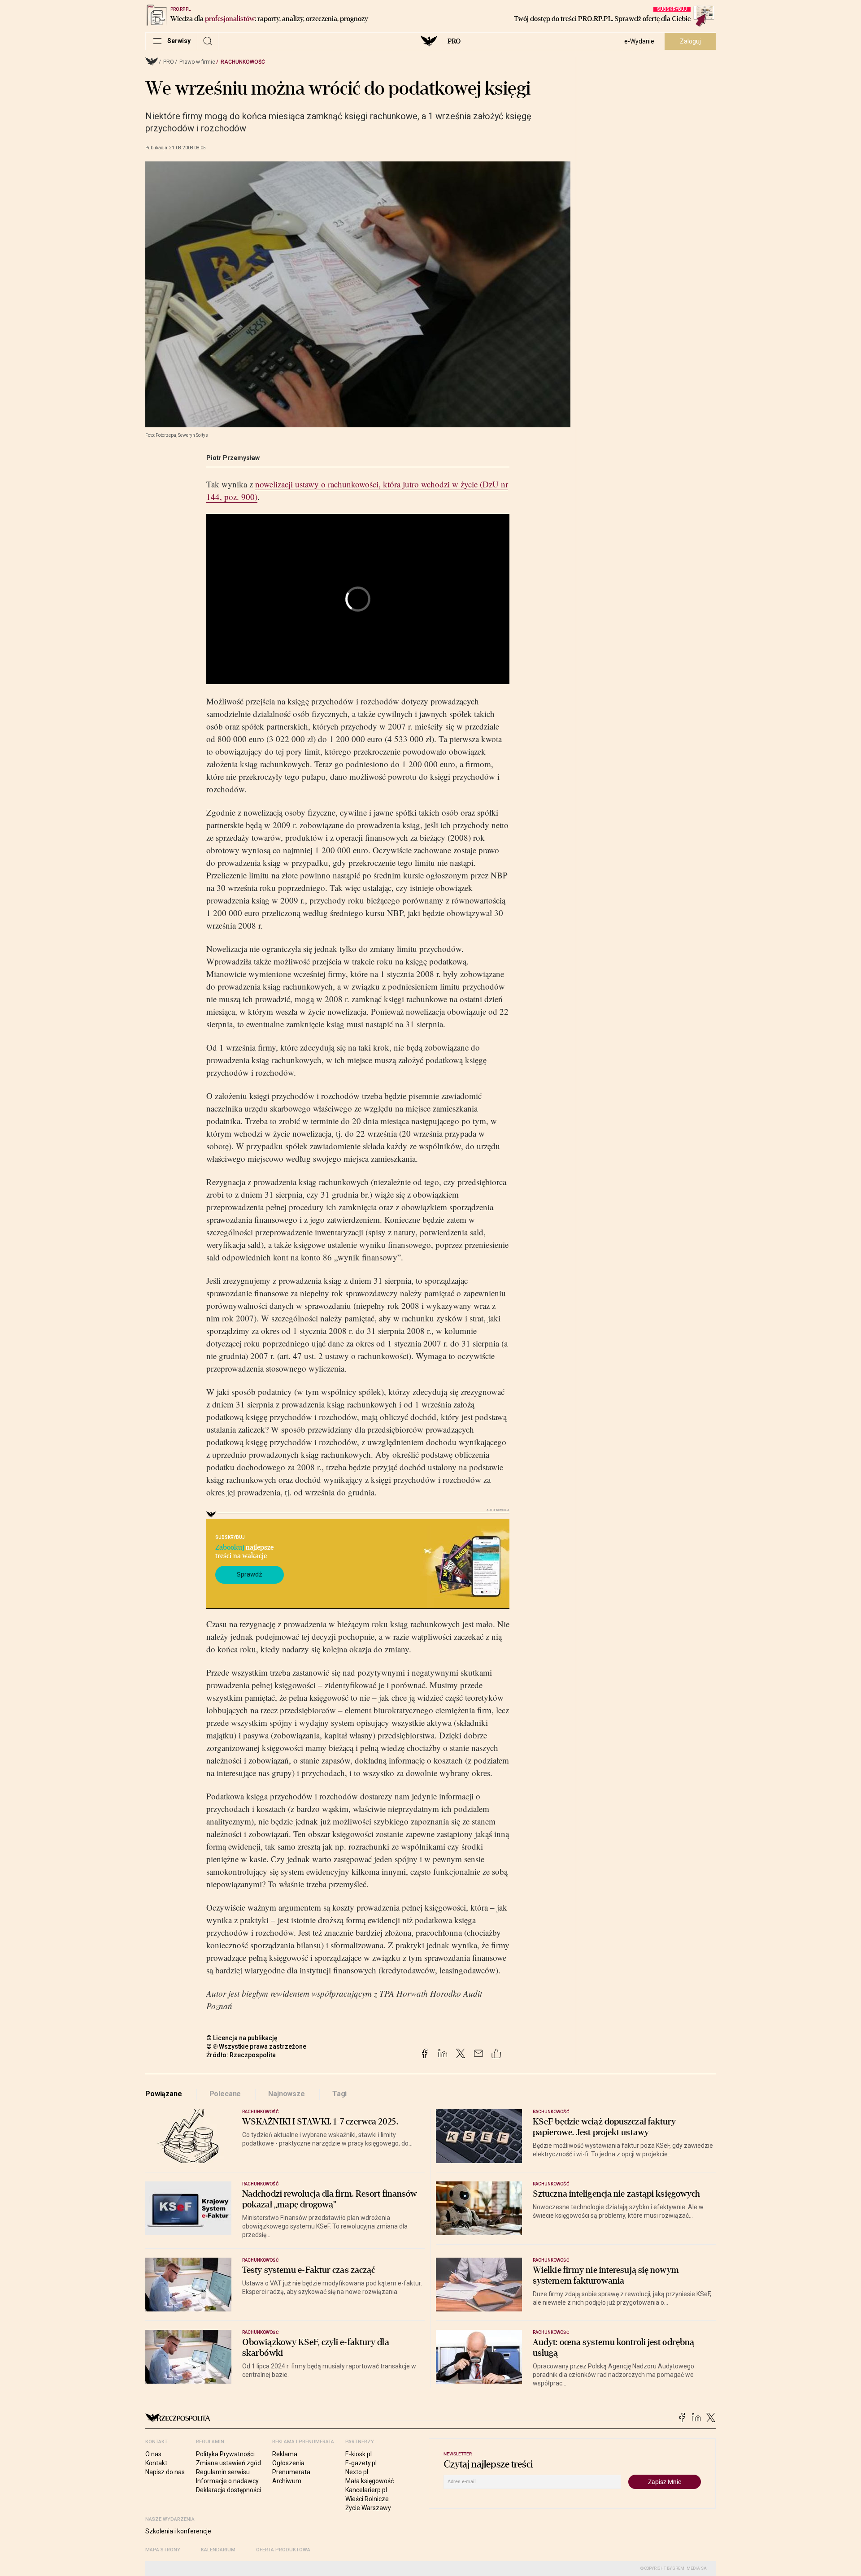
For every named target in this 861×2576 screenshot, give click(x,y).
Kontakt (156, 2463)
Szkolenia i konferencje (178, 2531)
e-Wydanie (639, 41)
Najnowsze (287, 2094)
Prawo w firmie (197, 62)
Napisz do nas (165, 2472)
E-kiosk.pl (359, 2454)
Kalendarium (218, 2550)
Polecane (225, 2094)
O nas (153, 2454)
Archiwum (287, 2481)
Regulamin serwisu (223, 2472)
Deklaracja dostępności (228, 2490)
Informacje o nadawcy (227, 2481)
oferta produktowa (283, 2550)
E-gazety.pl (361, 2463)
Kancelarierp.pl (366, 2490)
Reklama (285, 2454)
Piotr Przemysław (233, 458)
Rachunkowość (243, 62)
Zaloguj (690, 41)
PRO (454, 41)
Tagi (339, 2094)
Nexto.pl (357, 2472)
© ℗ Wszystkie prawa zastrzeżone (256, 2046)
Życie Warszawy (368, 2508)
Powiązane (164, 2094)
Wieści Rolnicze (367, 2499)
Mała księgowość (370, 2481)
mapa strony (163, 2550)
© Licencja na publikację (242, 2038)
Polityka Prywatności (225, 2454)
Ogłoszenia (288, 2463)
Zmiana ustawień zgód (228, 2463)
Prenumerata (291, 2472)
